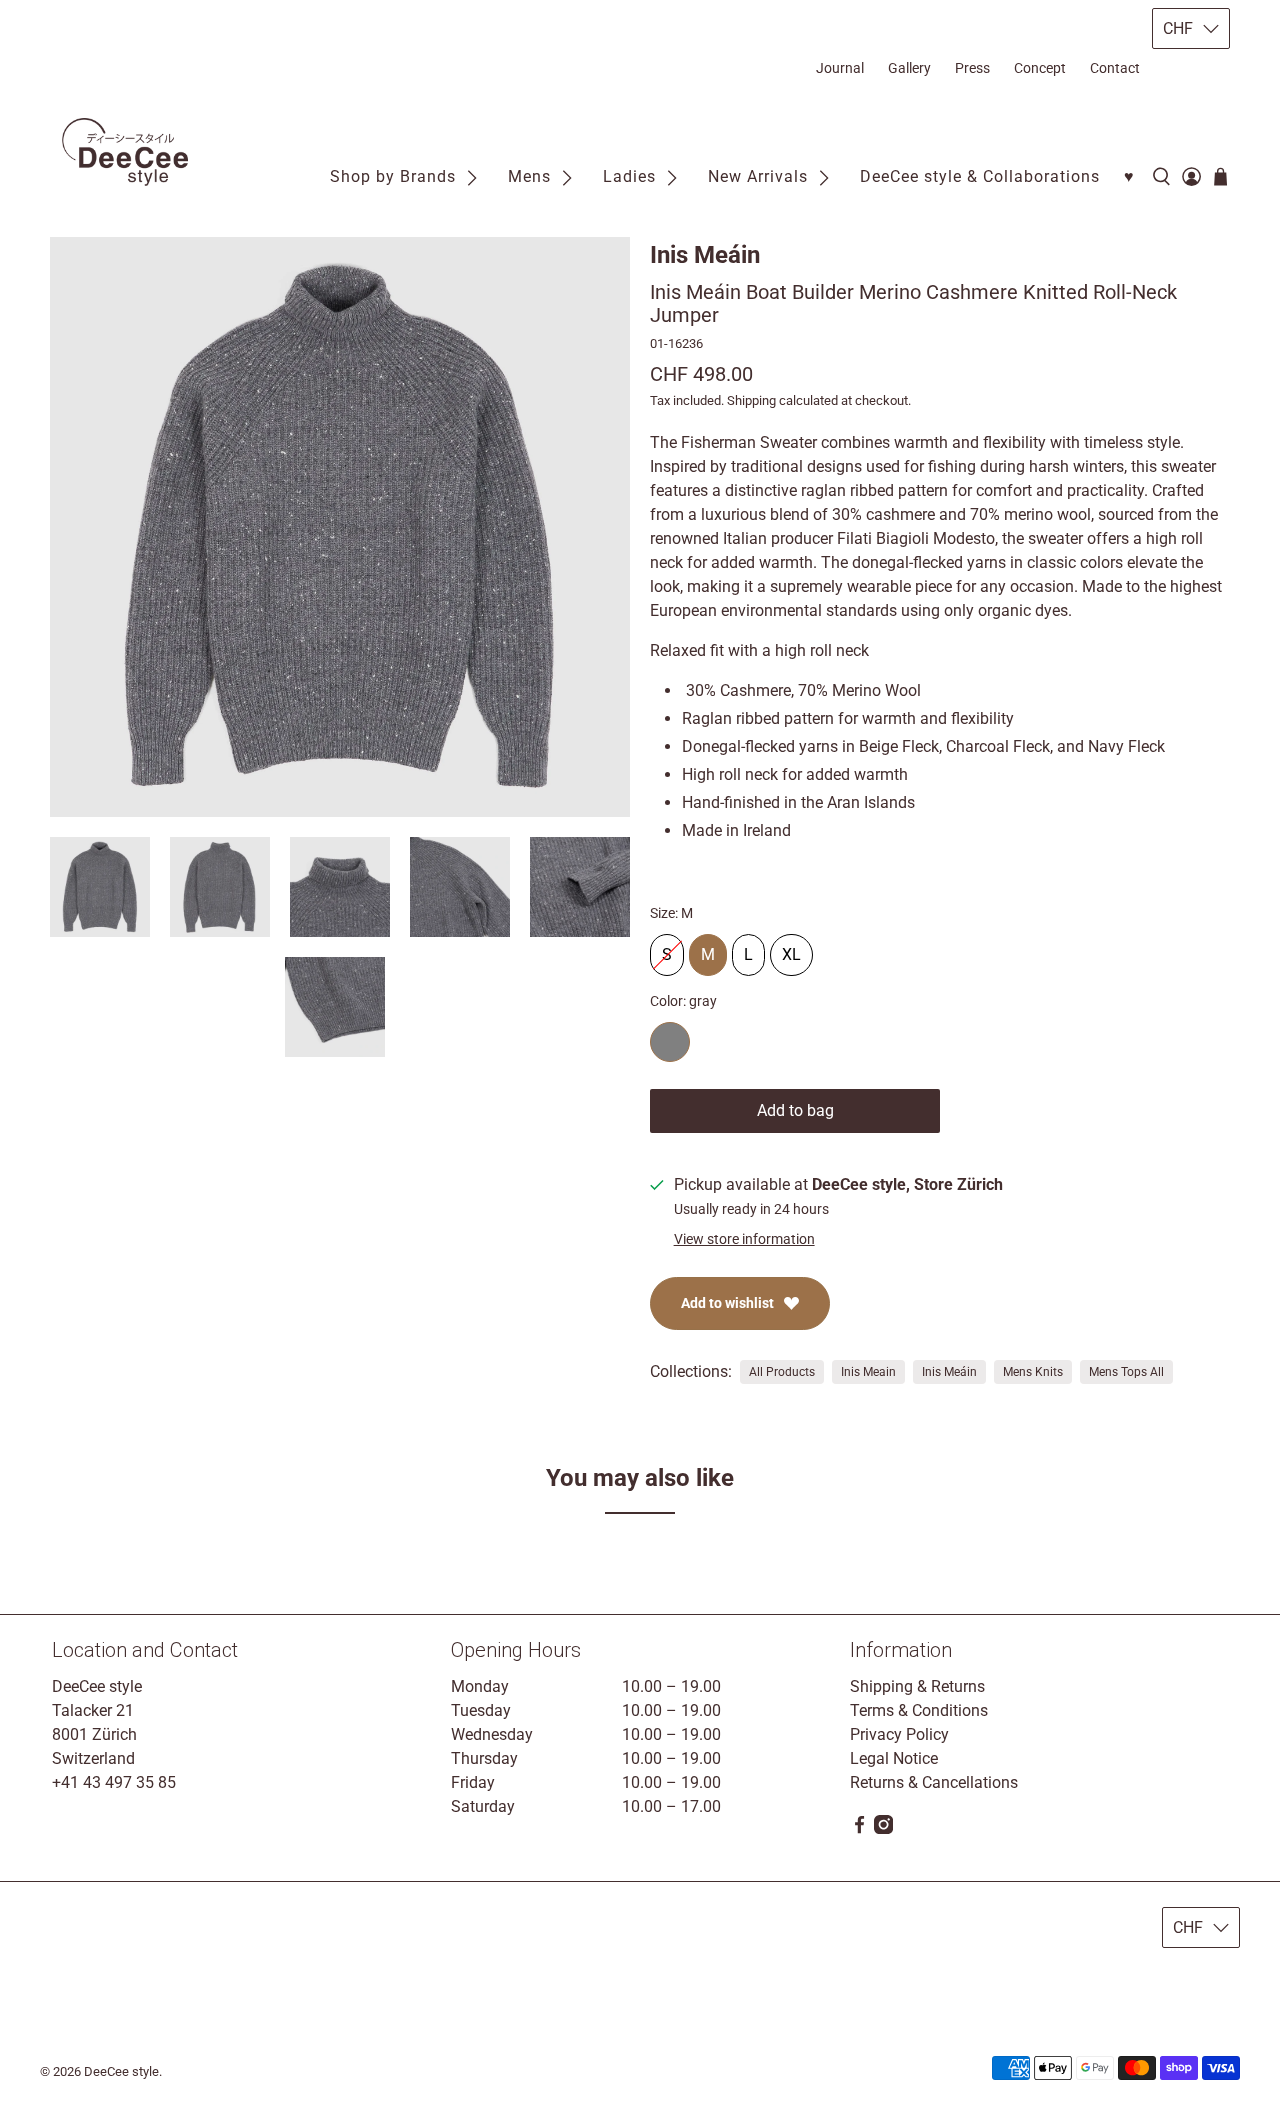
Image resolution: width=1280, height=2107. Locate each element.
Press (972, 68)
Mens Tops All (1126, 1372)
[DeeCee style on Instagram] (883, 1828)
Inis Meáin (705, 255)
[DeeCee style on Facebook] (859, 1828)
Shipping (751, 400)
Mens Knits (1033, 1372)
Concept (1040, 68)
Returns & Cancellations (934, 1782)
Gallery (909, 68)
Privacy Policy (899, 1734)
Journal (840, 68)
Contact (1115, 68)
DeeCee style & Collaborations (980, 176)
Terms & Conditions (919, 1710)
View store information (744, 1239)
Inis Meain (868, 1372)
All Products (782, 1372)
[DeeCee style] (125, 152)
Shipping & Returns (917, 1686)
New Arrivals (758, 176)
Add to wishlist (727, 1303)
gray (670, 1042)
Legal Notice (894, 1758)
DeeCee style (121, 2071)
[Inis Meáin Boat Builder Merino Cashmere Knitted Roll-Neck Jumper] (340, 527)
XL (791, 949)
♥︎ (1129, 176)
